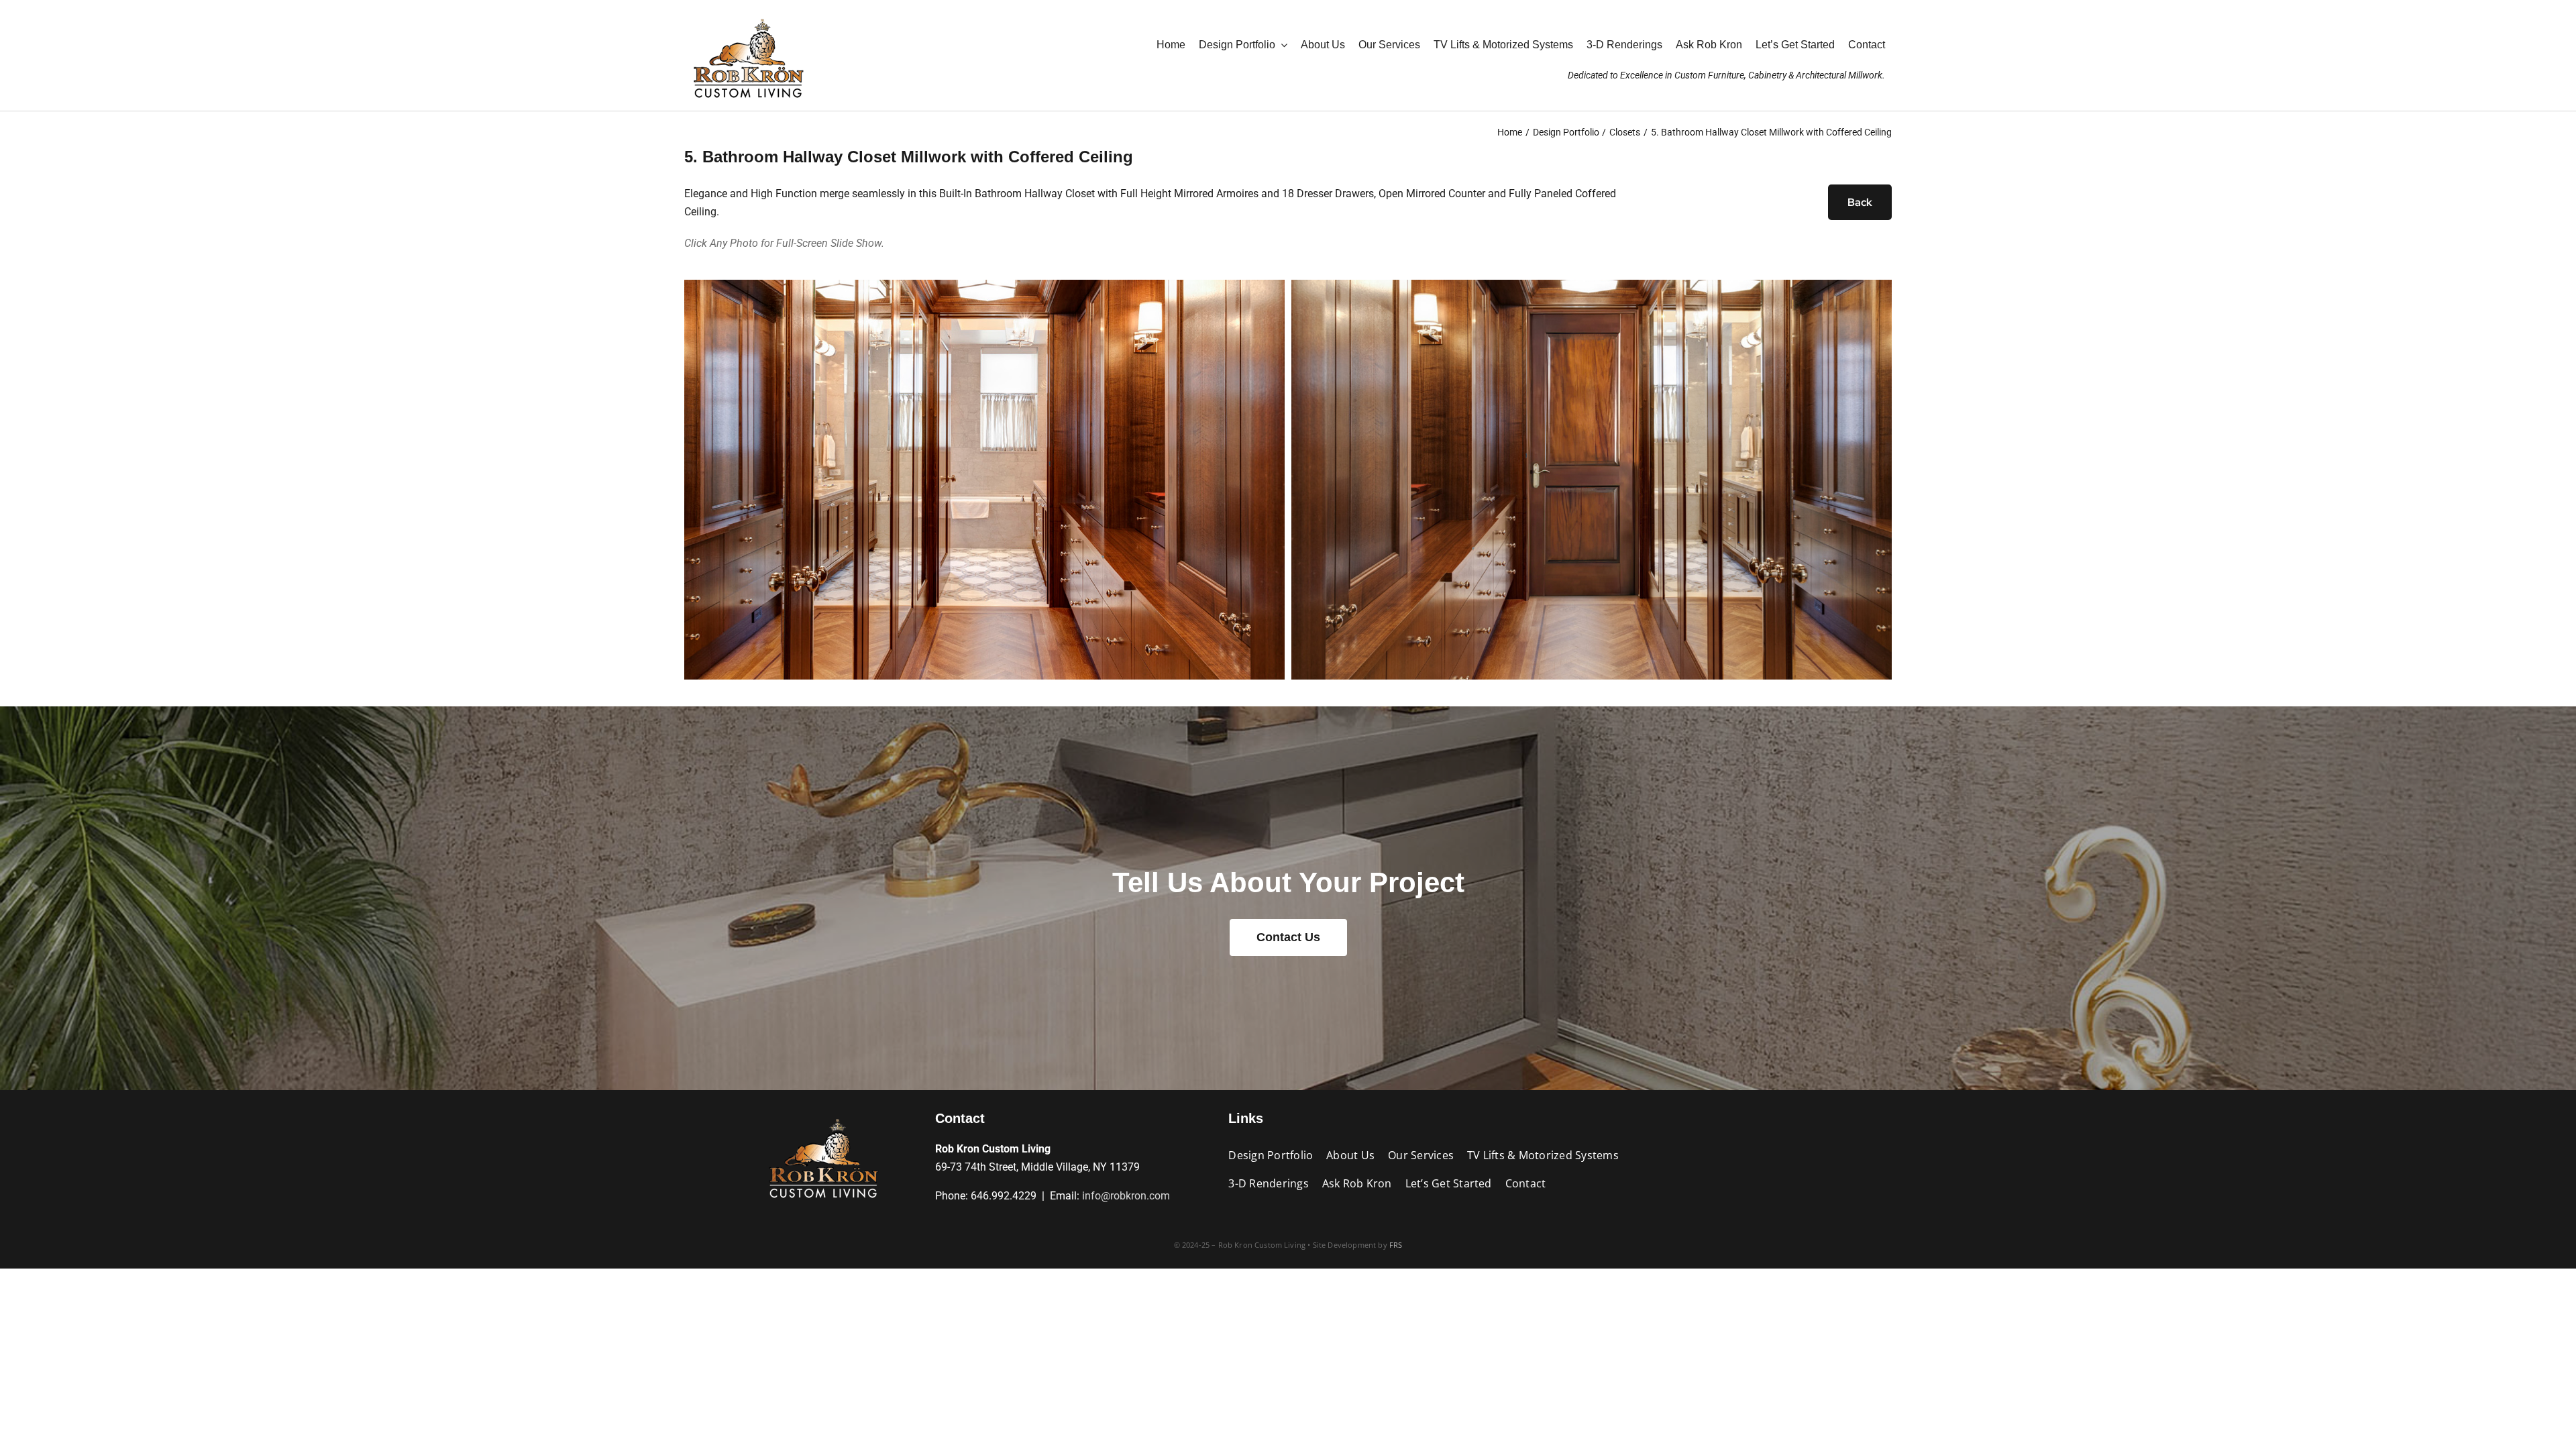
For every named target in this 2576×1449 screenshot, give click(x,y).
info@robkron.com (1126, 1196)
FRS (1396, 1245)
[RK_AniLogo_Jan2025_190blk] (823, 1115)
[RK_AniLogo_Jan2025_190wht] (748, 15)
